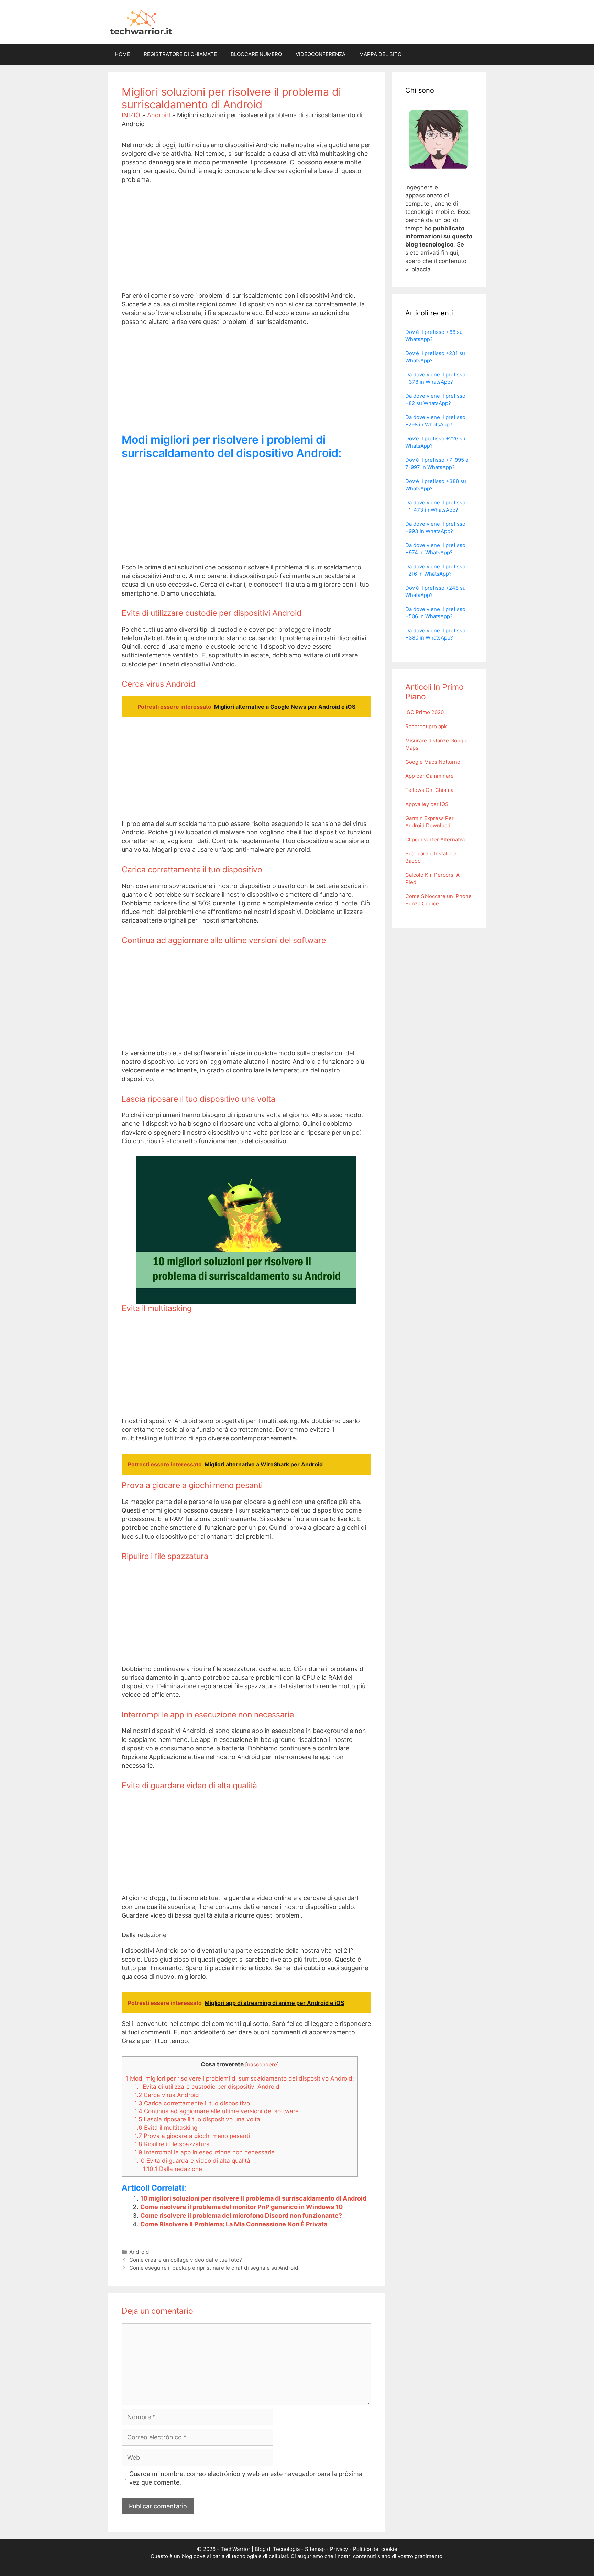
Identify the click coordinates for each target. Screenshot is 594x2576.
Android (159, 115)
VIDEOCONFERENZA (321, 54)
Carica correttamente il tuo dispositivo (192, 2103)
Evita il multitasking (166, 2127)
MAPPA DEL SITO (380, 54)
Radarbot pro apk (426, 726)
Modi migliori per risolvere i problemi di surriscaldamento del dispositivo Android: (240, 2078)
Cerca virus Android (167, 2095)
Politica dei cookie (375, 2549)
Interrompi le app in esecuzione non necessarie (205, 2152)
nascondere (262, 2065)
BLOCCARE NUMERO (256, 54)
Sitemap (315, 2549)
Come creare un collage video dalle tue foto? (186, 2260)
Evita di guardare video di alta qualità (192, 2160)
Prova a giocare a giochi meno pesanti (192, 2136)
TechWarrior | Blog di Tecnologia (260, 2549)
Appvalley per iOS (427, 804)
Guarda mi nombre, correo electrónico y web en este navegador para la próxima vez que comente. (246, 2478)
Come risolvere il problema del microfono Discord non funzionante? (241, 2215)
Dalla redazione (173, 2169)
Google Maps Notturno (433, 762)
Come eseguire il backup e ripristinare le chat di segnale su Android (214, 2268)
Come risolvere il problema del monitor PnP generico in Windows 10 (241, 2207)
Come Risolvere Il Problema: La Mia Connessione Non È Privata (234, 2224)
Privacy (339, 2549)
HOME (122, 54)
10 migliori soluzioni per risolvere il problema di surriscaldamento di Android (253, 2198)
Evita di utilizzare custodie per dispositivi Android (207, 2087)
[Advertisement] (246, 243)
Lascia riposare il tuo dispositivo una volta (197, 2119)
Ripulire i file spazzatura (172, 2144)
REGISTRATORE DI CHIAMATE (180, 54)
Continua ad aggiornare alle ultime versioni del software (217, 2111)
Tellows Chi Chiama (429, 790)
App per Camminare (430, 776)
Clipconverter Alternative (436, 839)
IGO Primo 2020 (425, 712)
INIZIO (131, 115)
